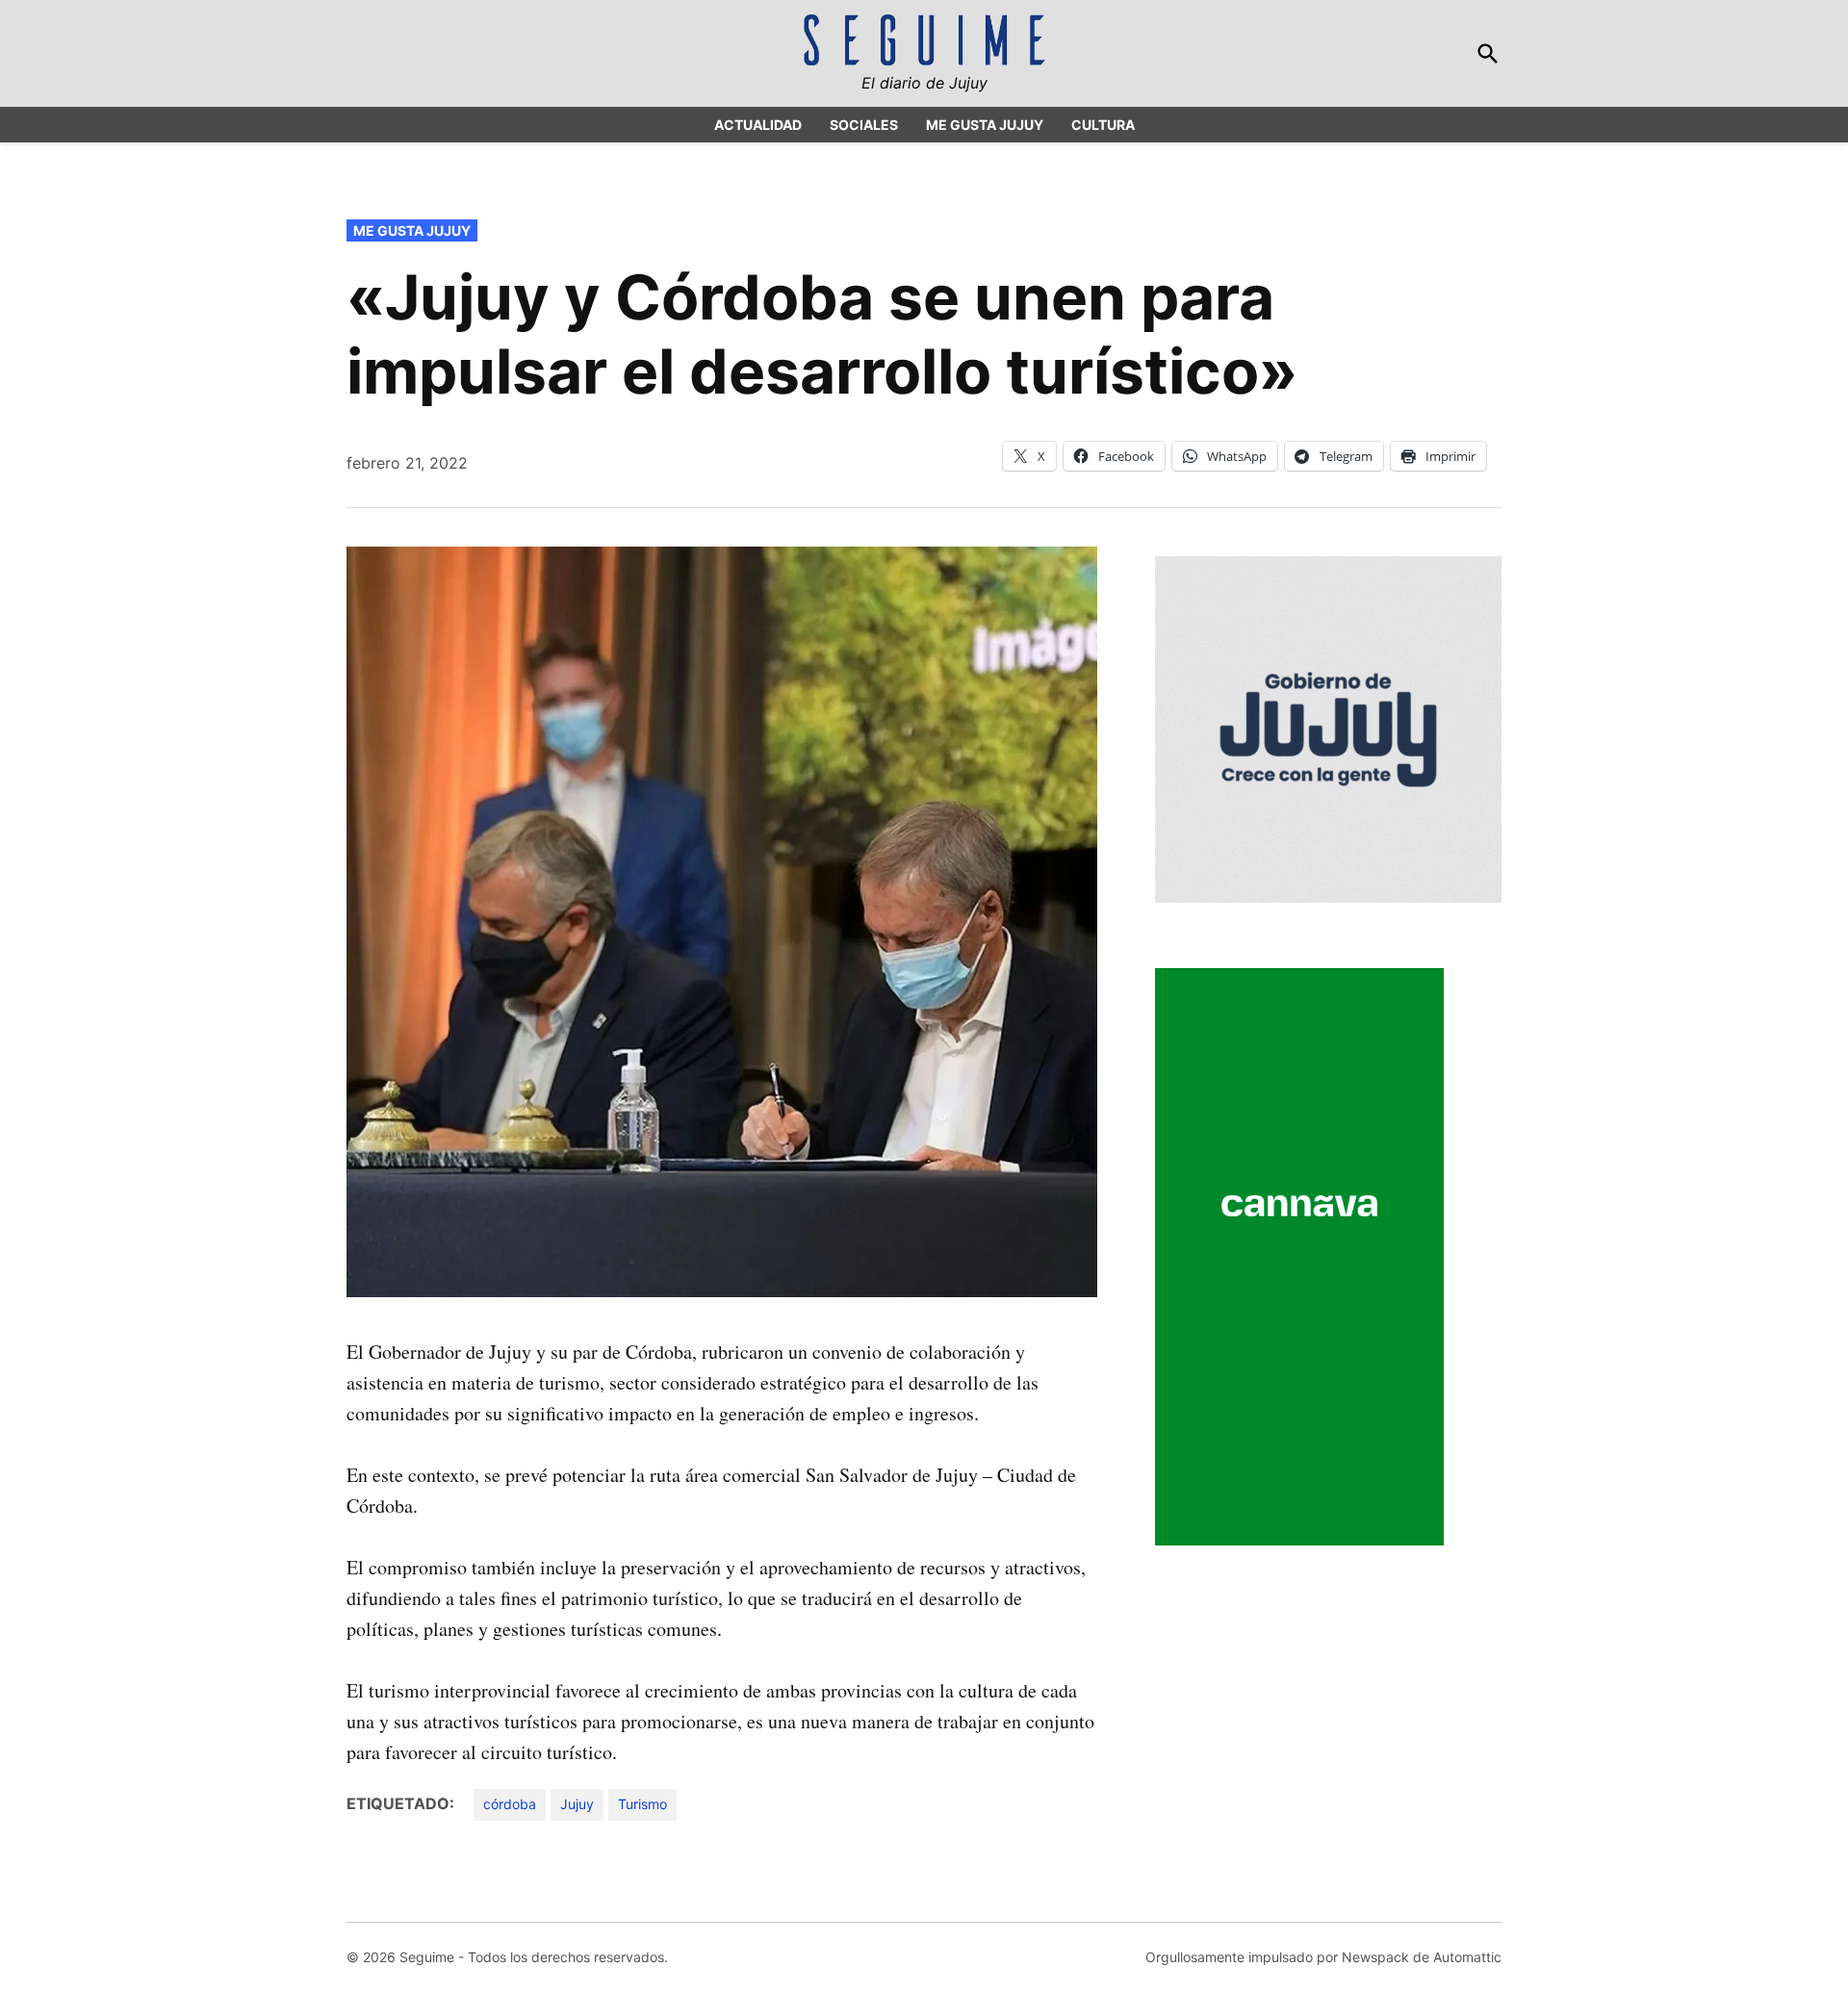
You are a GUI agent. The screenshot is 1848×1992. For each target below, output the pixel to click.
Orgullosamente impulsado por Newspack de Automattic (1323, 1957)
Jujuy (577, 1804)
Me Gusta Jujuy (412, 230)
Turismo (642, 1804)
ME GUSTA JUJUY (985, 125)
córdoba (510, 1804)
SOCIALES (864, 125)
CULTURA (1103, 125)
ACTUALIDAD (758, 125)
